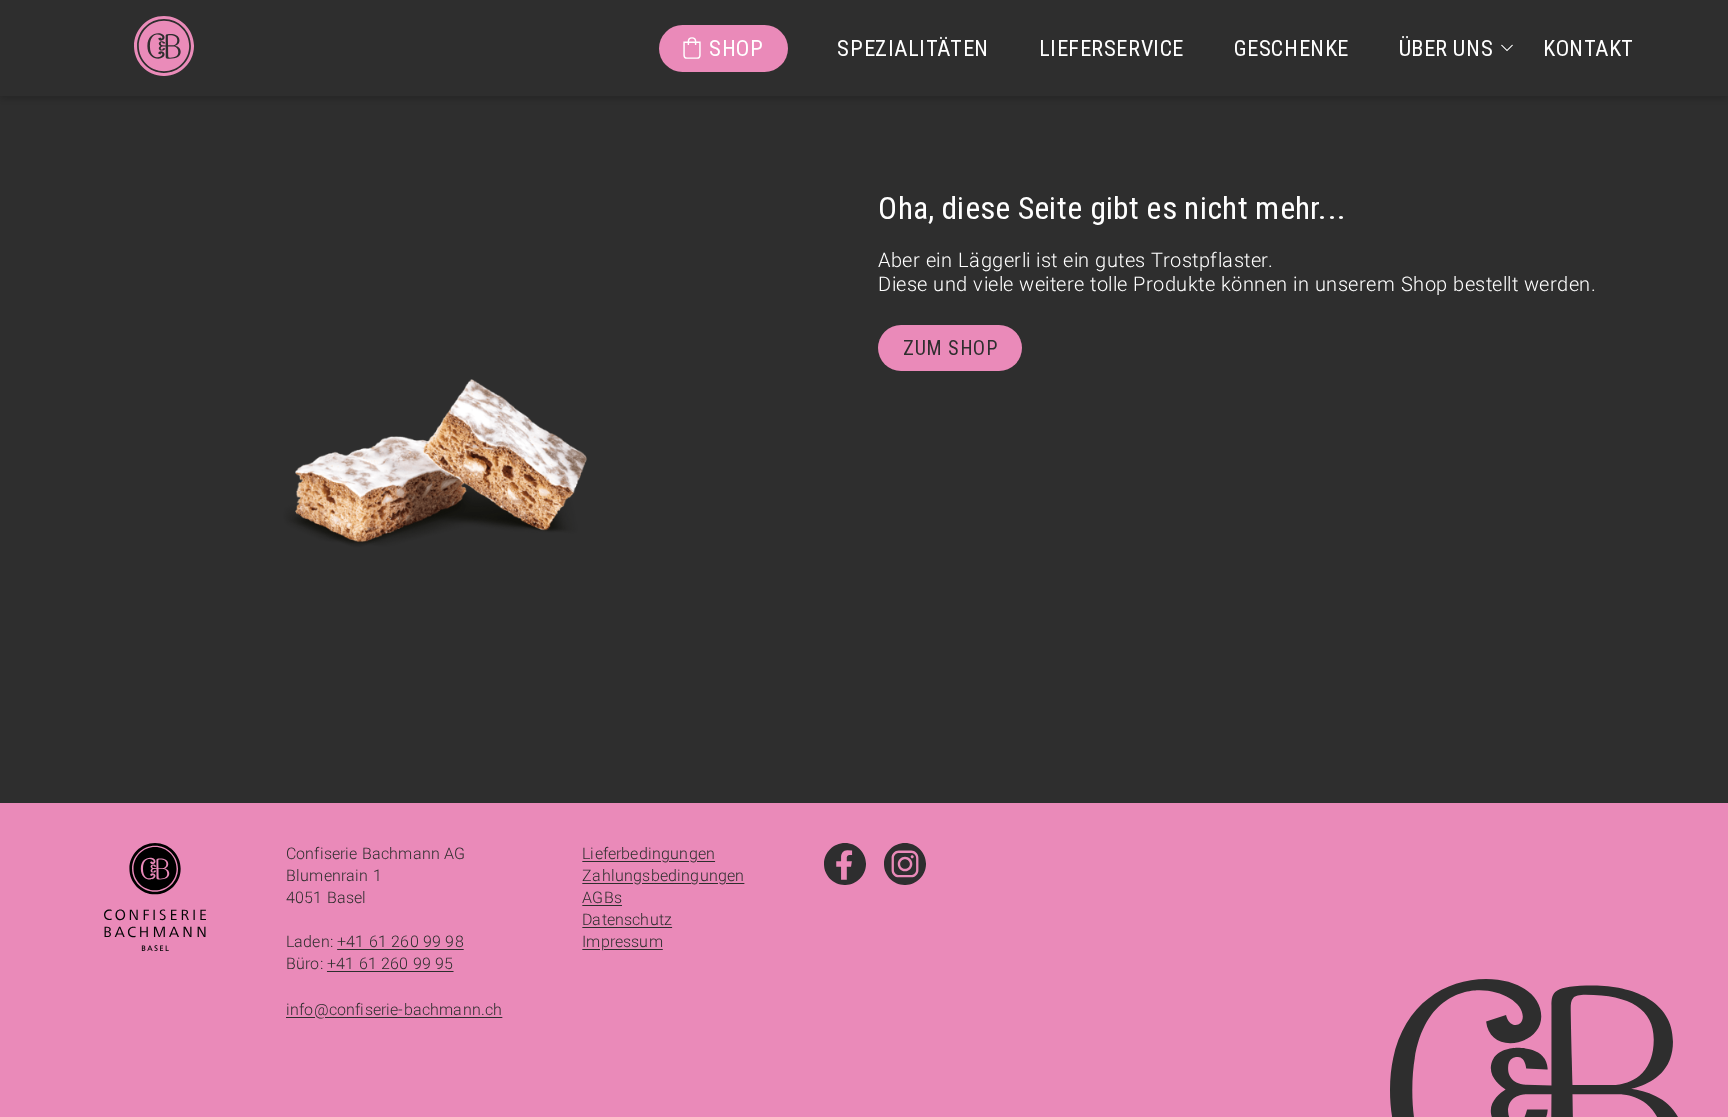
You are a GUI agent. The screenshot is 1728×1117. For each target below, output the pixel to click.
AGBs (602, 897)
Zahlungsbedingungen (663, 875)
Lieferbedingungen (648, 853)
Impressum (622, 941)
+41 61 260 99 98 (400, 941)
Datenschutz (627, 919)
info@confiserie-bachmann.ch (394, 1009)
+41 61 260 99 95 (390, 963)
